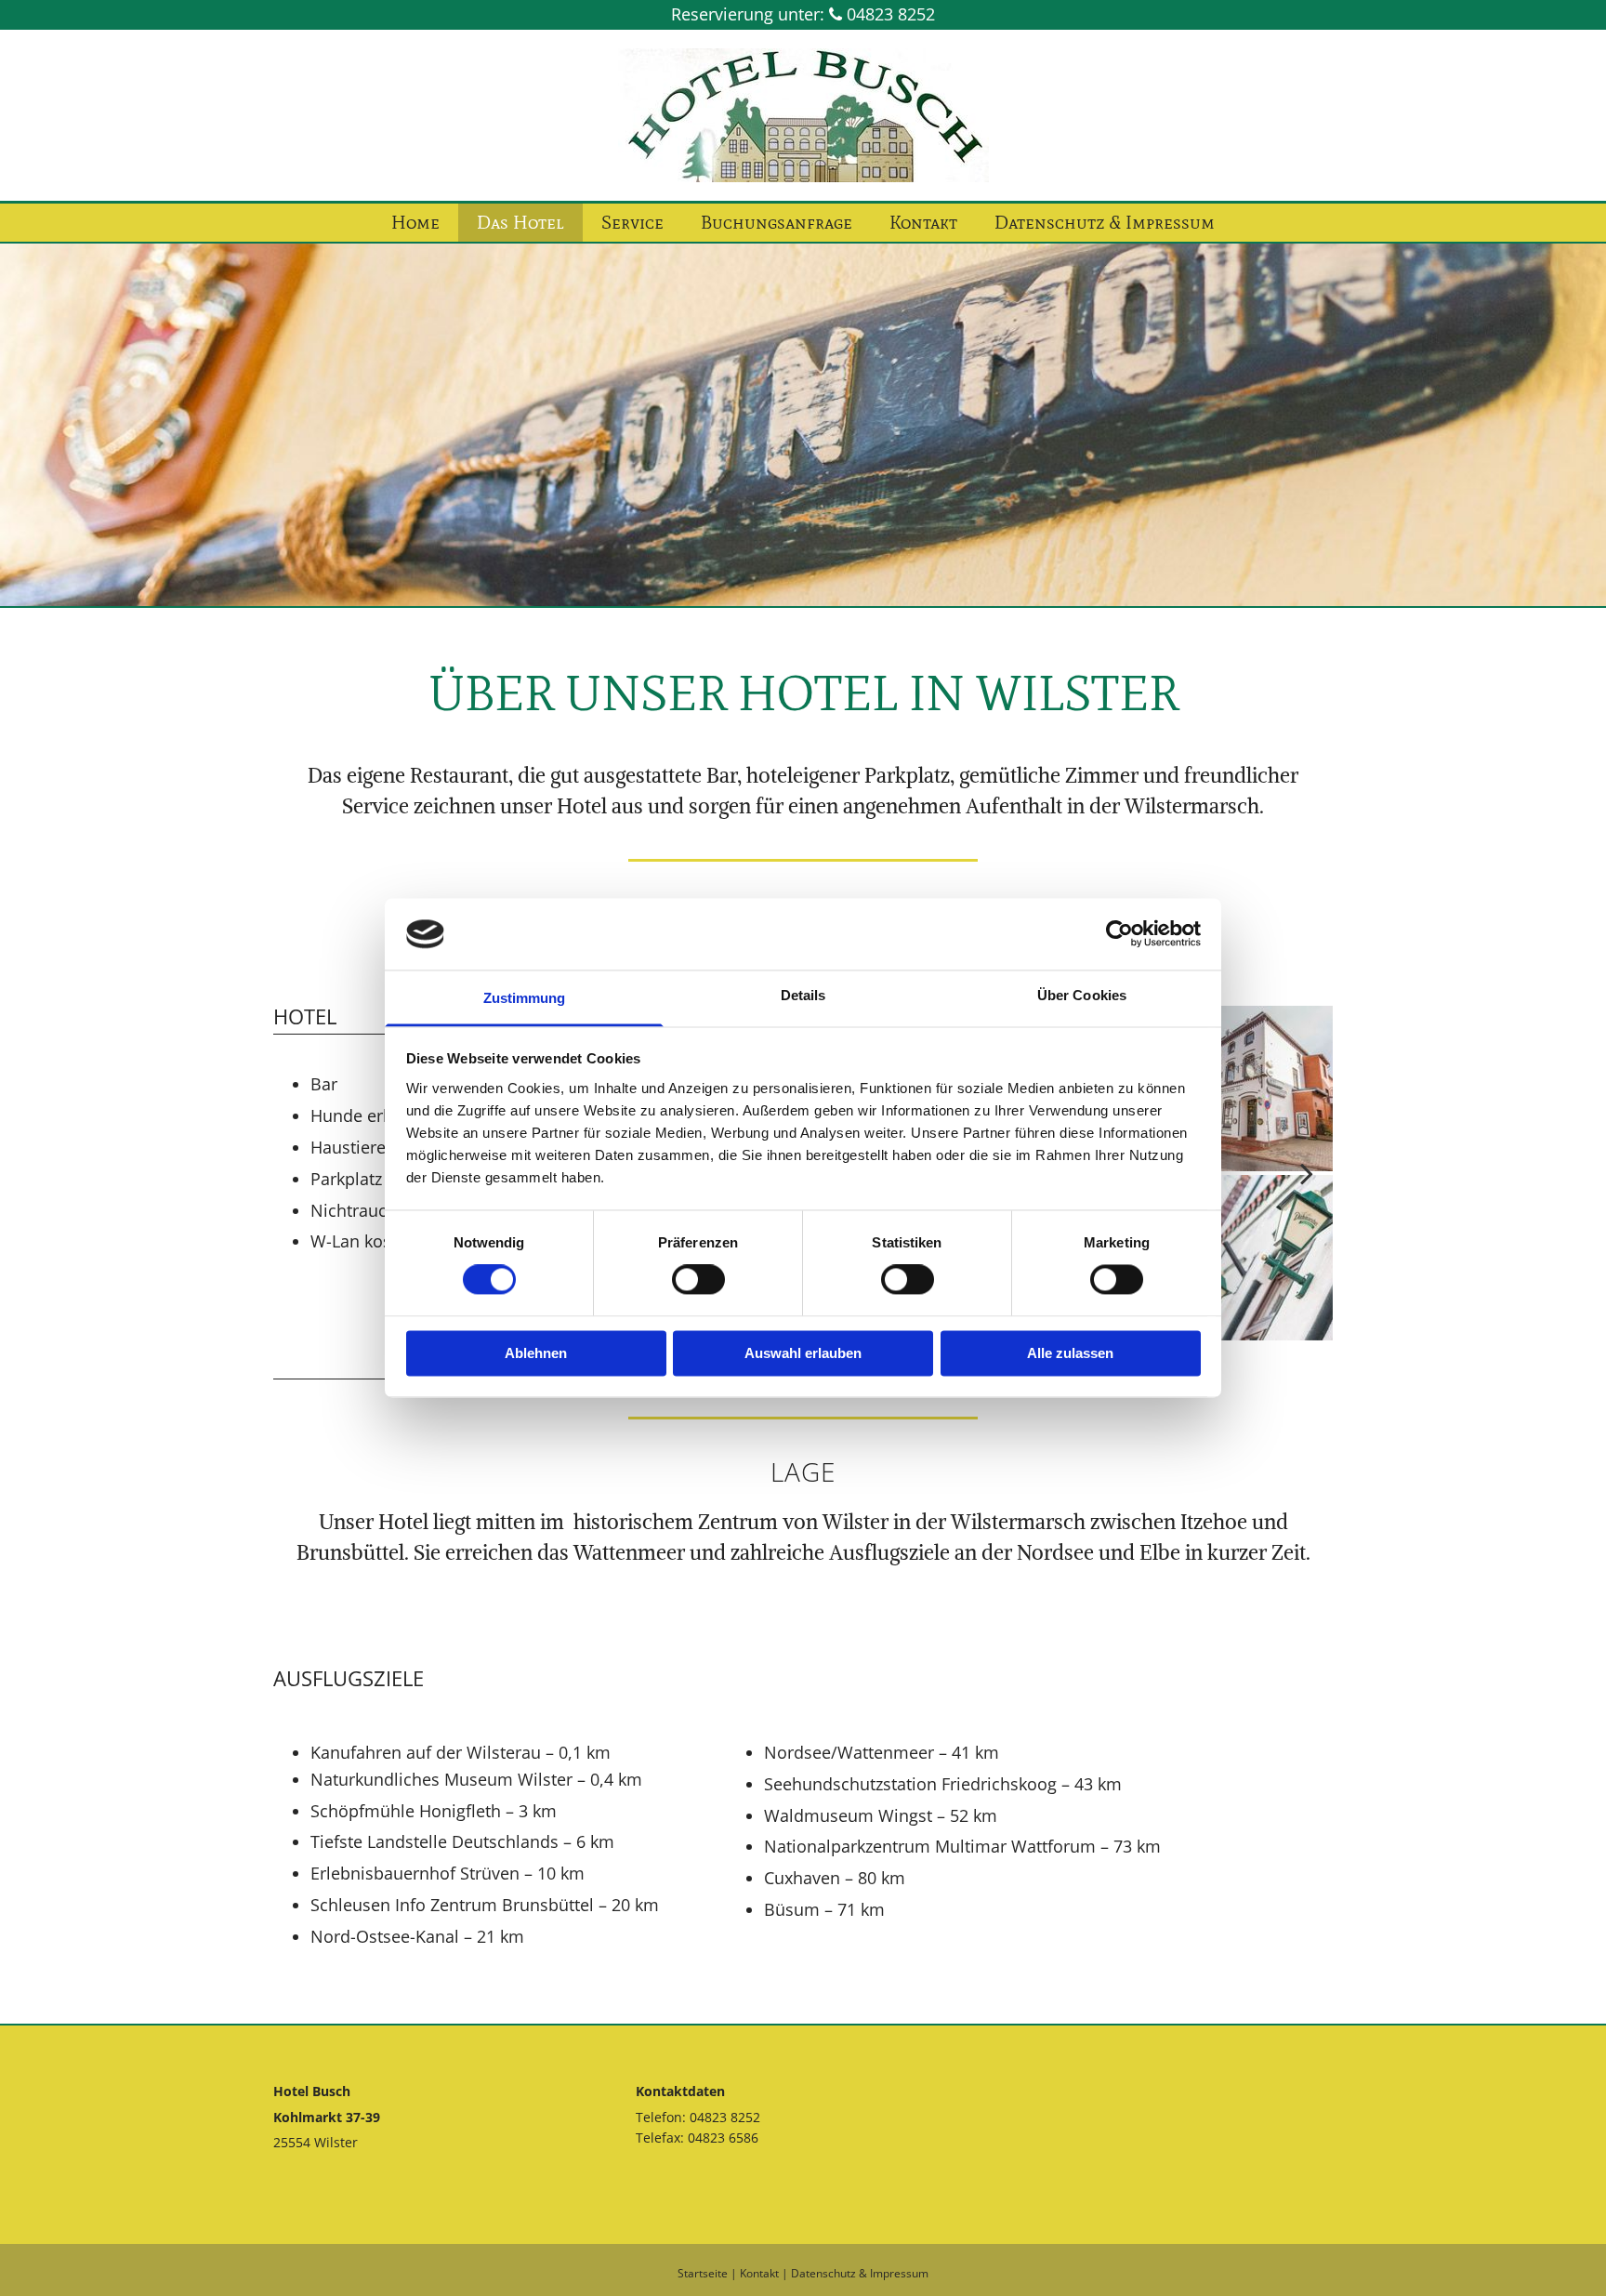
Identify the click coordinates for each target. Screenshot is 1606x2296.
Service (632, 222)
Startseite (703, 2273)
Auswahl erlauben (803, 1353)
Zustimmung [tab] (525, 998)
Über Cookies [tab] (1082, 995)
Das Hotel (520, 222)
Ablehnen (536, 1353)
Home (415, 222)
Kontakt (923, 222)
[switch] (698, 1280)
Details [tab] (803, 995)
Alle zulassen (1070, 1353)
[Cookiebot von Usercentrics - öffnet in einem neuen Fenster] (1119, 934)
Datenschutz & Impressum (1105, 222)
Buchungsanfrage (777, 222)
